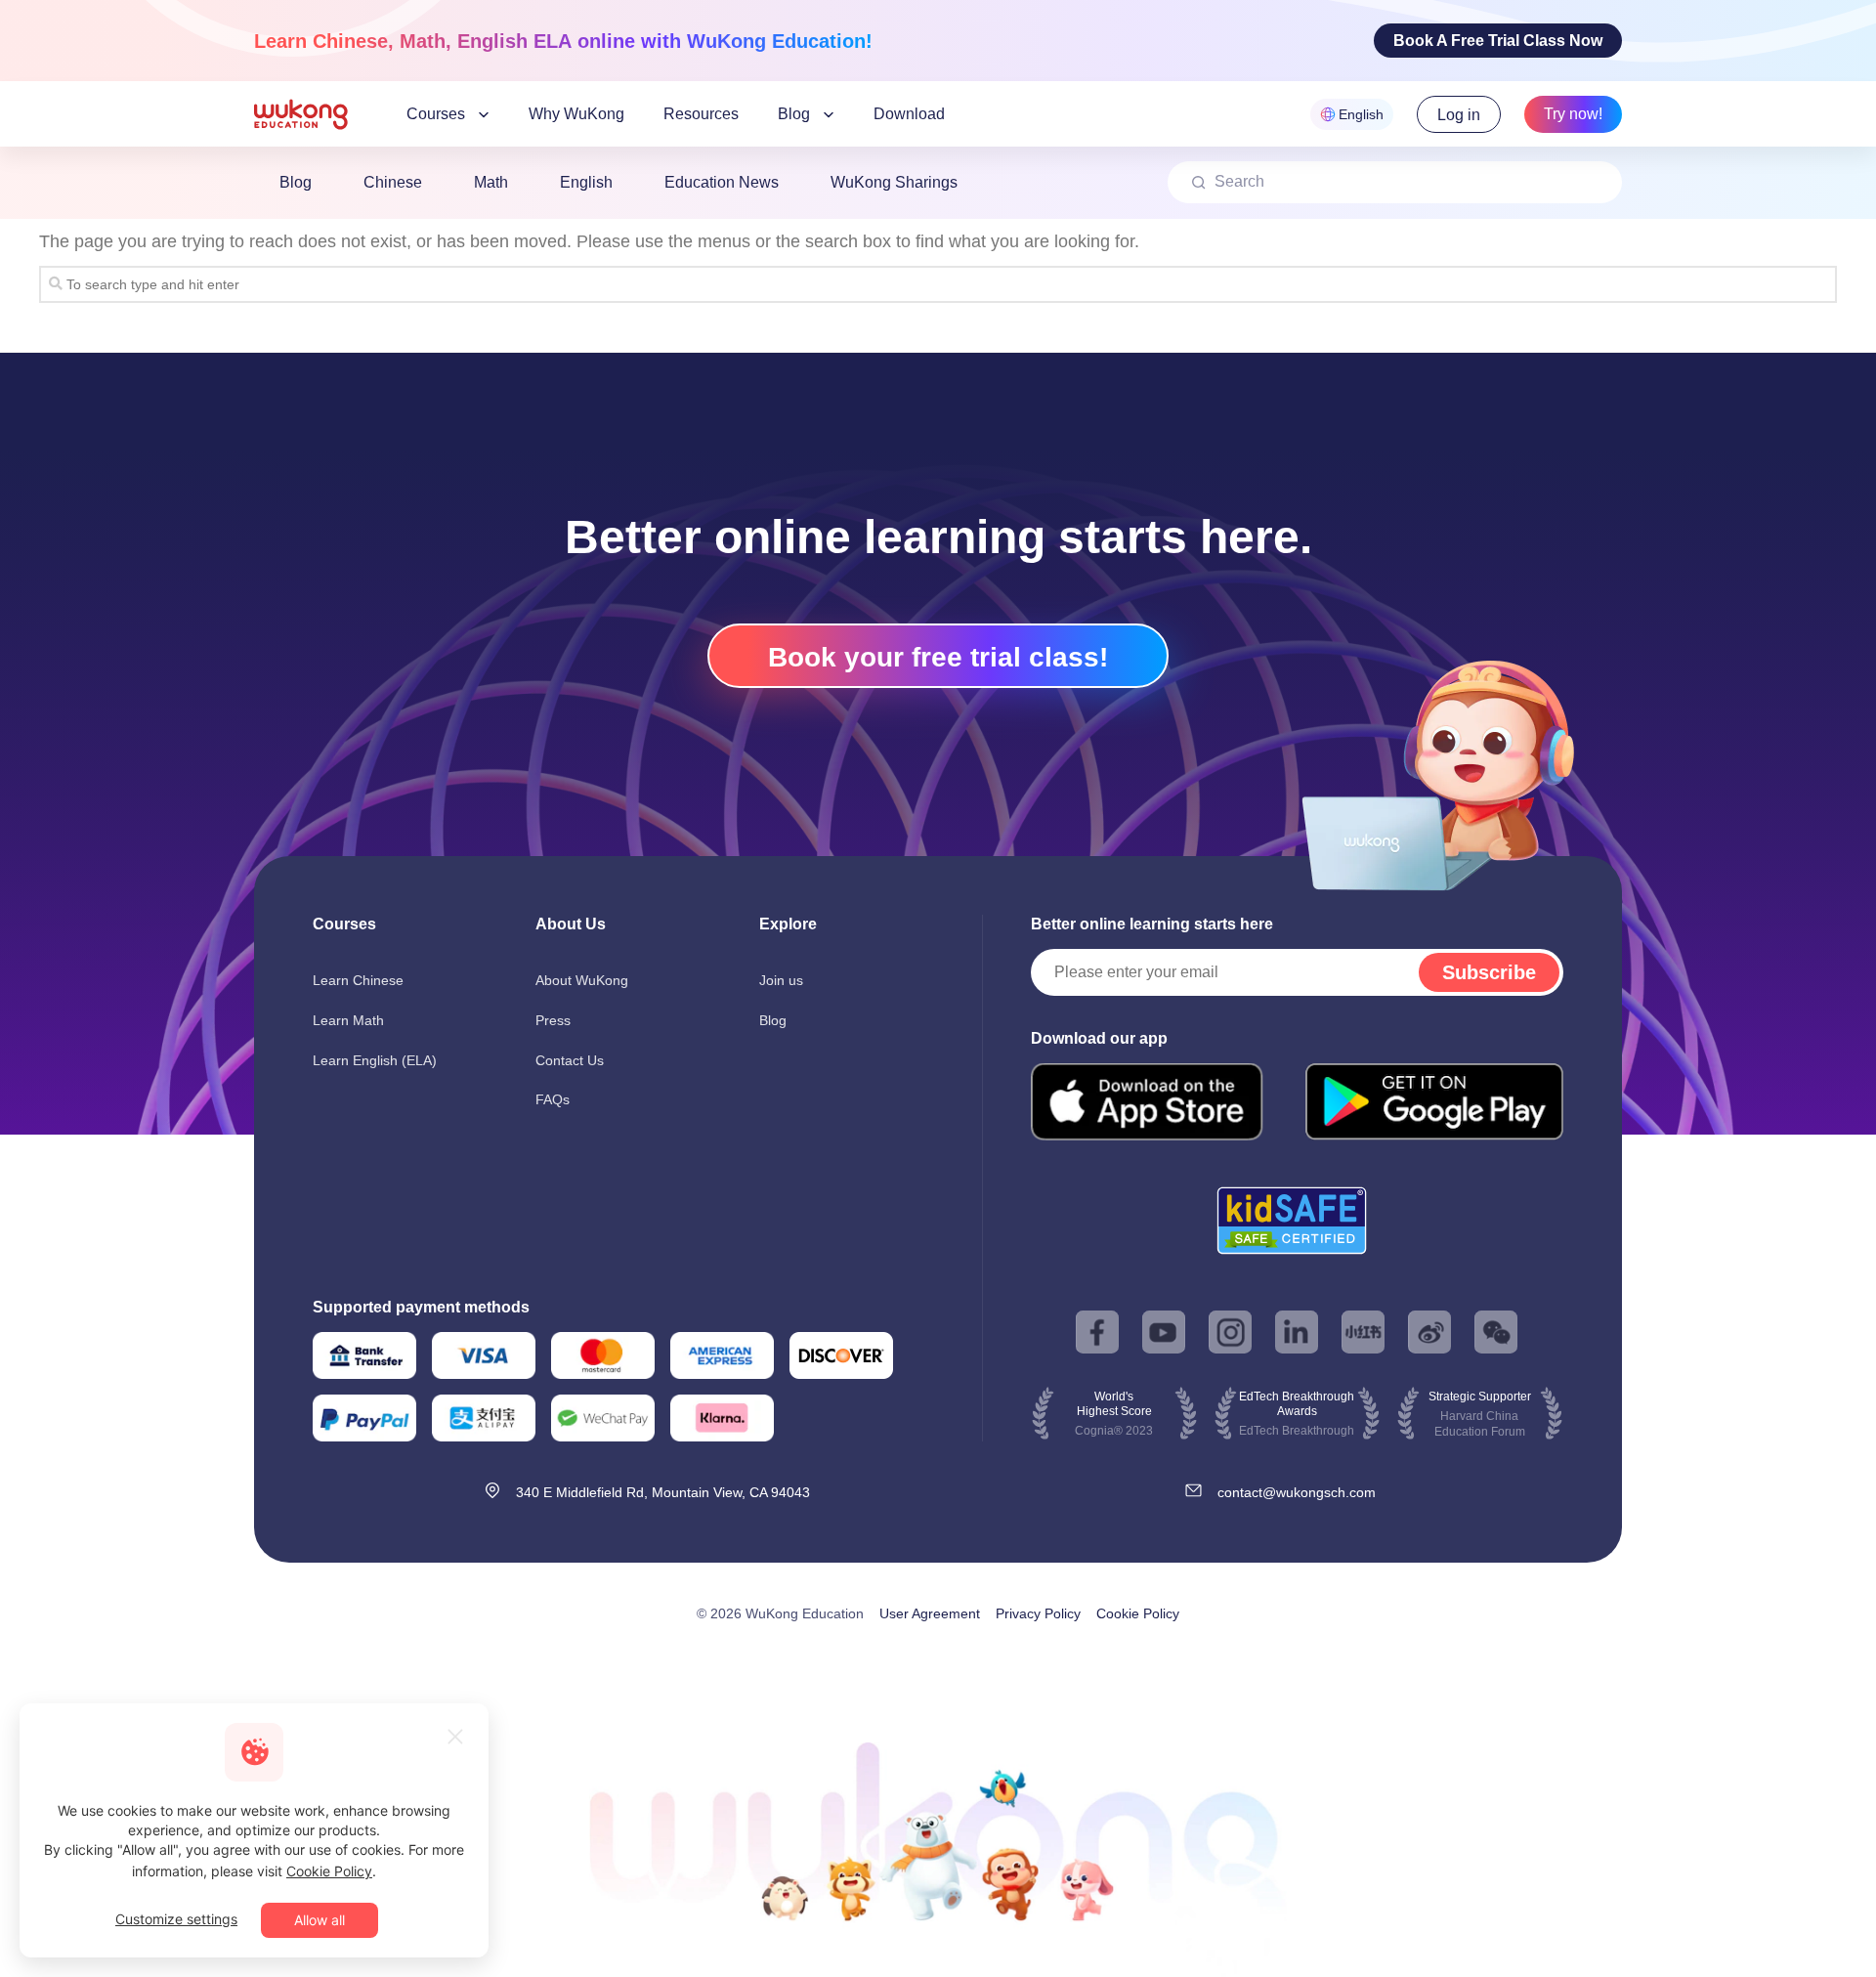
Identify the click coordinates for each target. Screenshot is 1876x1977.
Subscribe (1489, 972)
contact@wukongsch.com (1297, 1492)
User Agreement (930, 1613)
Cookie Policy (1138, 1613)
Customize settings (176, 1919)
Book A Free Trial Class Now (1498, 41)
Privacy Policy (1038, 1613)
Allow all (320, 1920)
